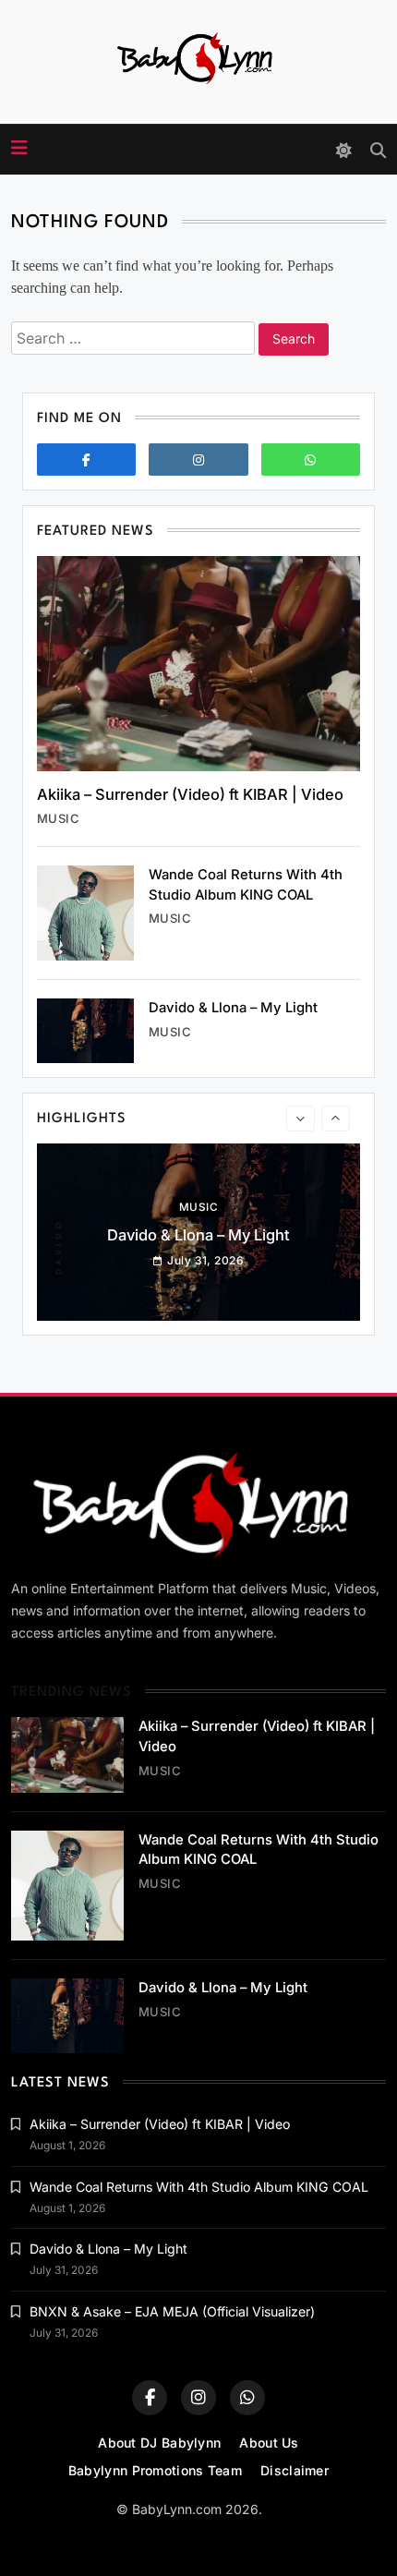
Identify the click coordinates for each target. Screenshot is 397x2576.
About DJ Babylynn (159, 2443)
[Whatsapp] (311, 460)
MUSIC (58, 818)
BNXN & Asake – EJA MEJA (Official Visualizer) (172, 2311)
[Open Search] (378, 150)
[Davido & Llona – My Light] (85, 1031)
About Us (269, 2443)
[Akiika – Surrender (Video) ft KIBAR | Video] (198, 664)
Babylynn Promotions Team (155, 2470)
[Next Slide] (336, 1119)
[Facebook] (86, 460)
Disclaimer (295, 2470)
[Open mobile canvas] (19, 148)
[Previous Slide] (301, 1119)
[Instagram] (198, 460)
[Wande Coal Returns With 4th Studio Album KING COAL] (85, 913)
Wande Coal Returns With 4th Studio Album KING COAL (199, 2187)
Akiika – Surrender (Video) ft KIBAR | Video (190, 794)
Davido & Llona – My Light (233, 1008)
